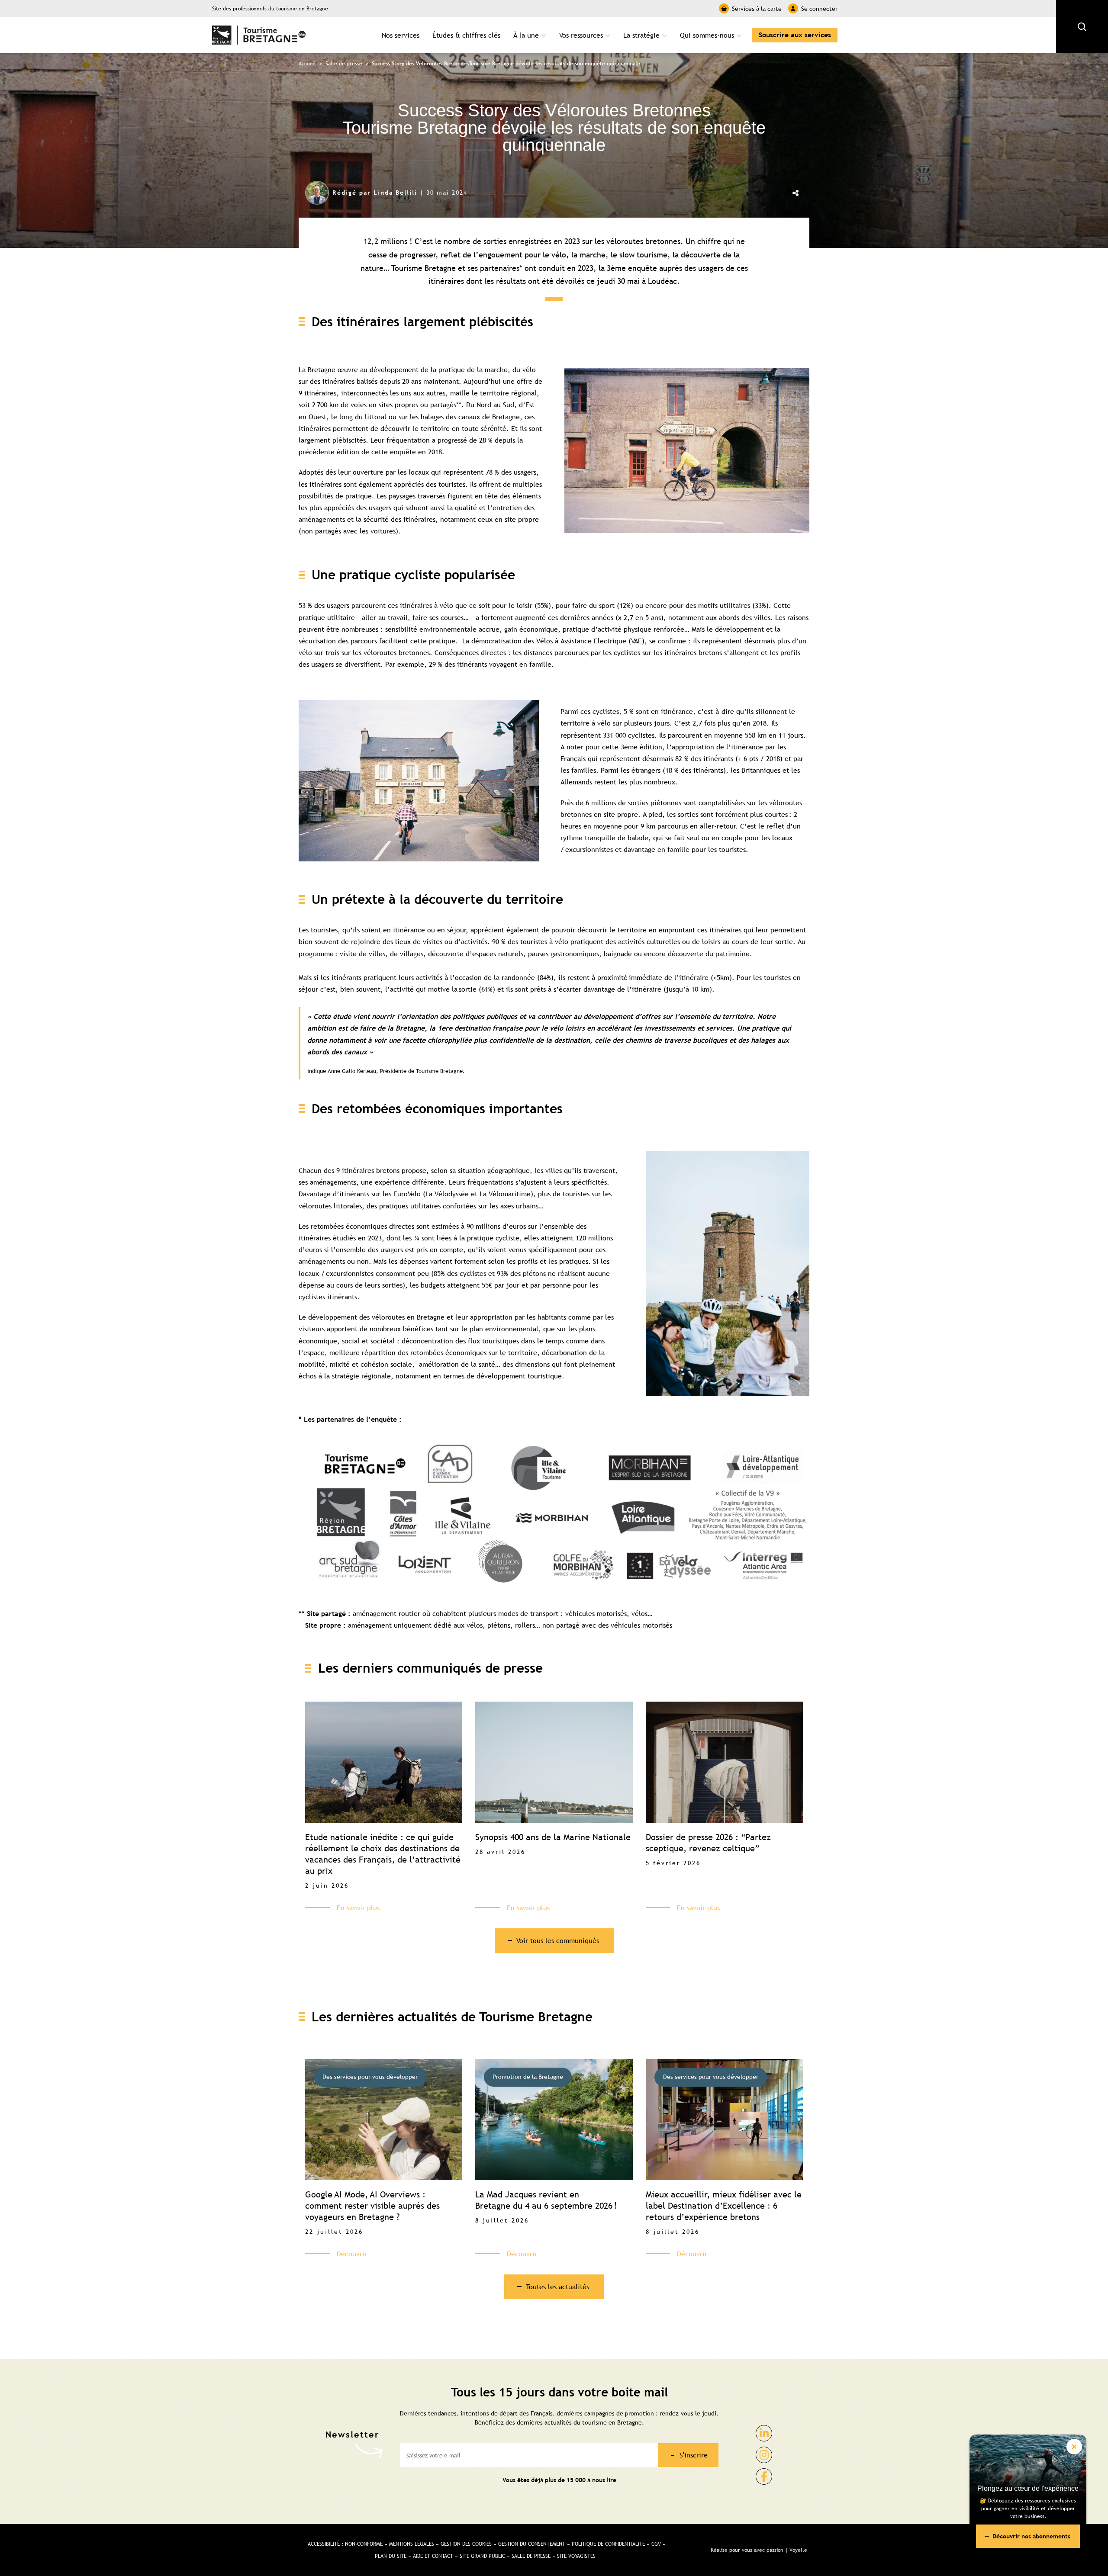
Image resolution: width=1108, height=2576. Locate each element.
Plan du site (391, 2556)
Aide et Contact (433, 2556)
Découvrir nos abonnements (1031, 2536)
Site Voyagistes (576, 2556)
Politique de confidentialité (608, 2544)
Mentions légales (412, 2544)
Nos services (401, 35)
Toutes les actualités (557, 2287)
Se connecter (819, 9)
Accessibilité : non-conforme (345, 2544)
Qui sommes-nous (707, 35)
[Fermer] (1074, 2447)
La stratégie (641, 35)
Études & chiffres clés (466, 35)
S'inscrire (694, 2455)
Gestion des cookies (466, 2544)
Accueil (307, 64)
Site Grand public (482, 2556)
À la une (526, 35)
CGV (656, 2544)
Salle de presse (344, 64)
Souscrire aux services (795, 35)
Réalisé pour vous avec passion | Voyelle (759, 2550)
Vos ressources (581, 35)
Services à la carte (757, 9)
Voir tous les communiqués (558, 1940)
